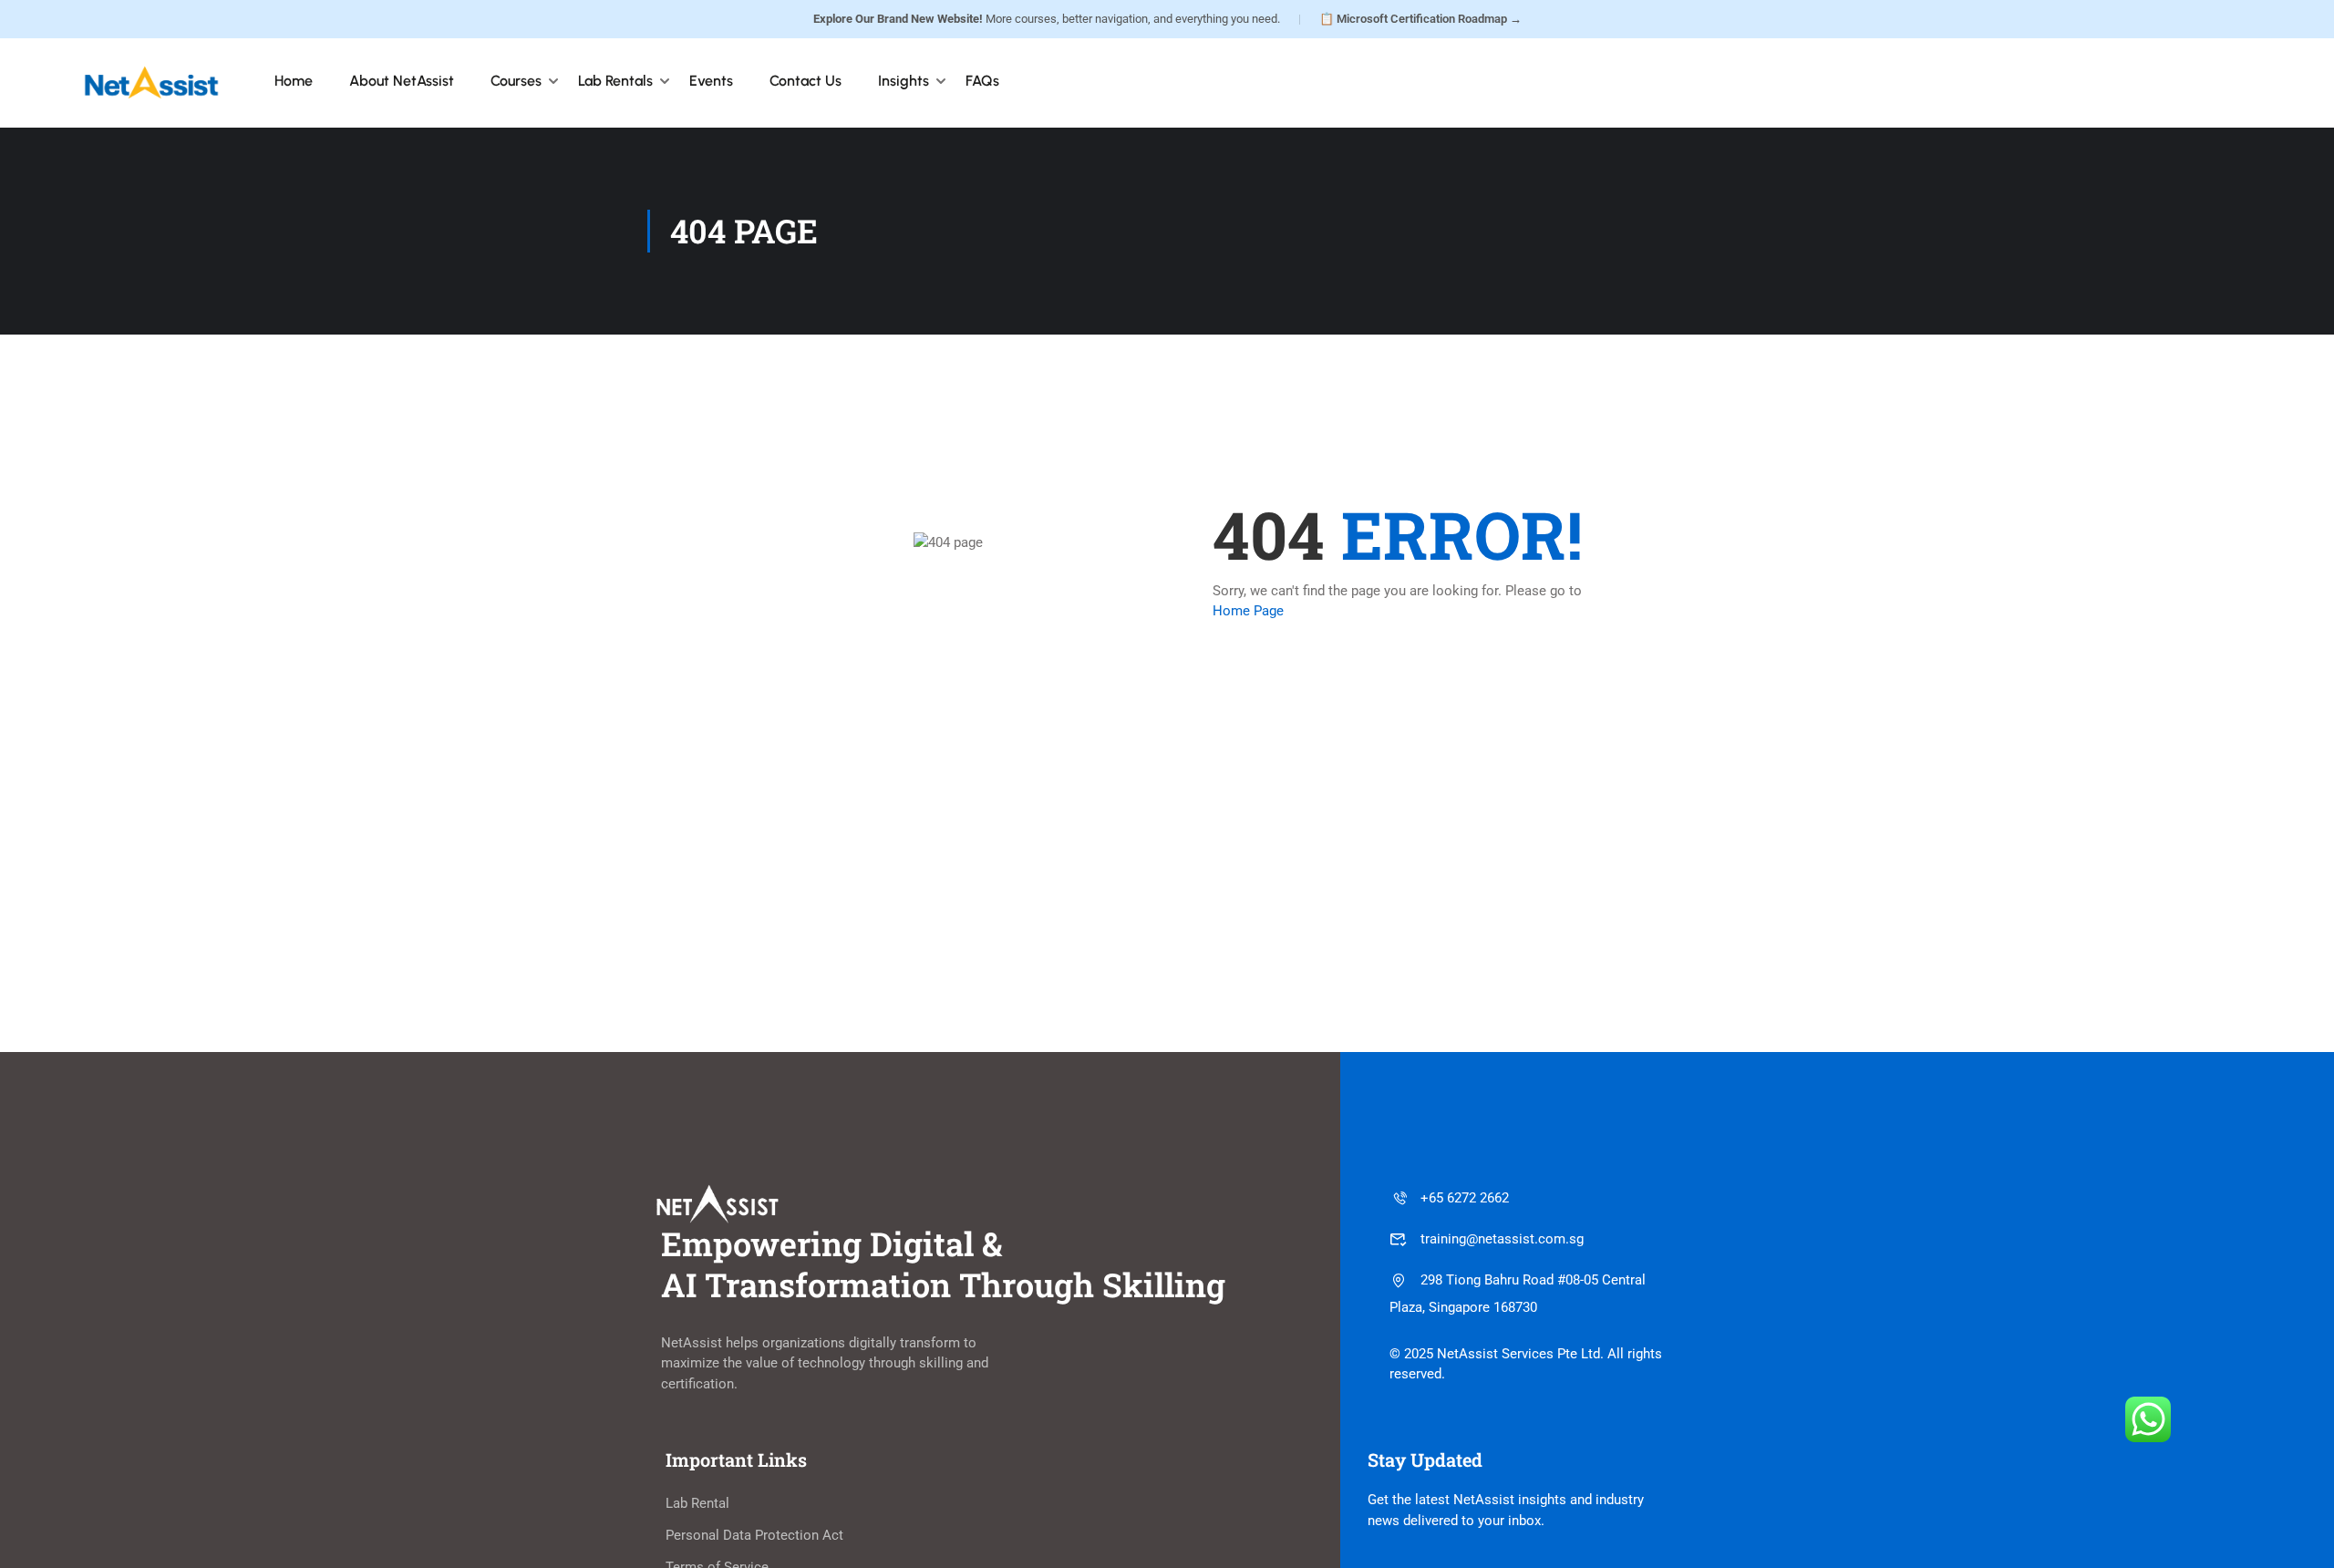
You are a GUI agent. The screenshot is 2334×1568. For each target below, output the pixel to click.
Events (711, 81)
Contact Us (806, 81)
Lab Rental (697, 1503)
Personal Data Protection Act (754, 1535)
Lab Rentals (615, 81)
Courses (516, 81)
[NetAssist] (151, 82)
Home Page (1248, 611)
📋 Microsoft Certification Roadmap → (1420, 19)
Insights (904, 81)
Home (294, 81)
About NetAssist (402, 81)
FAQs (982, 81)
